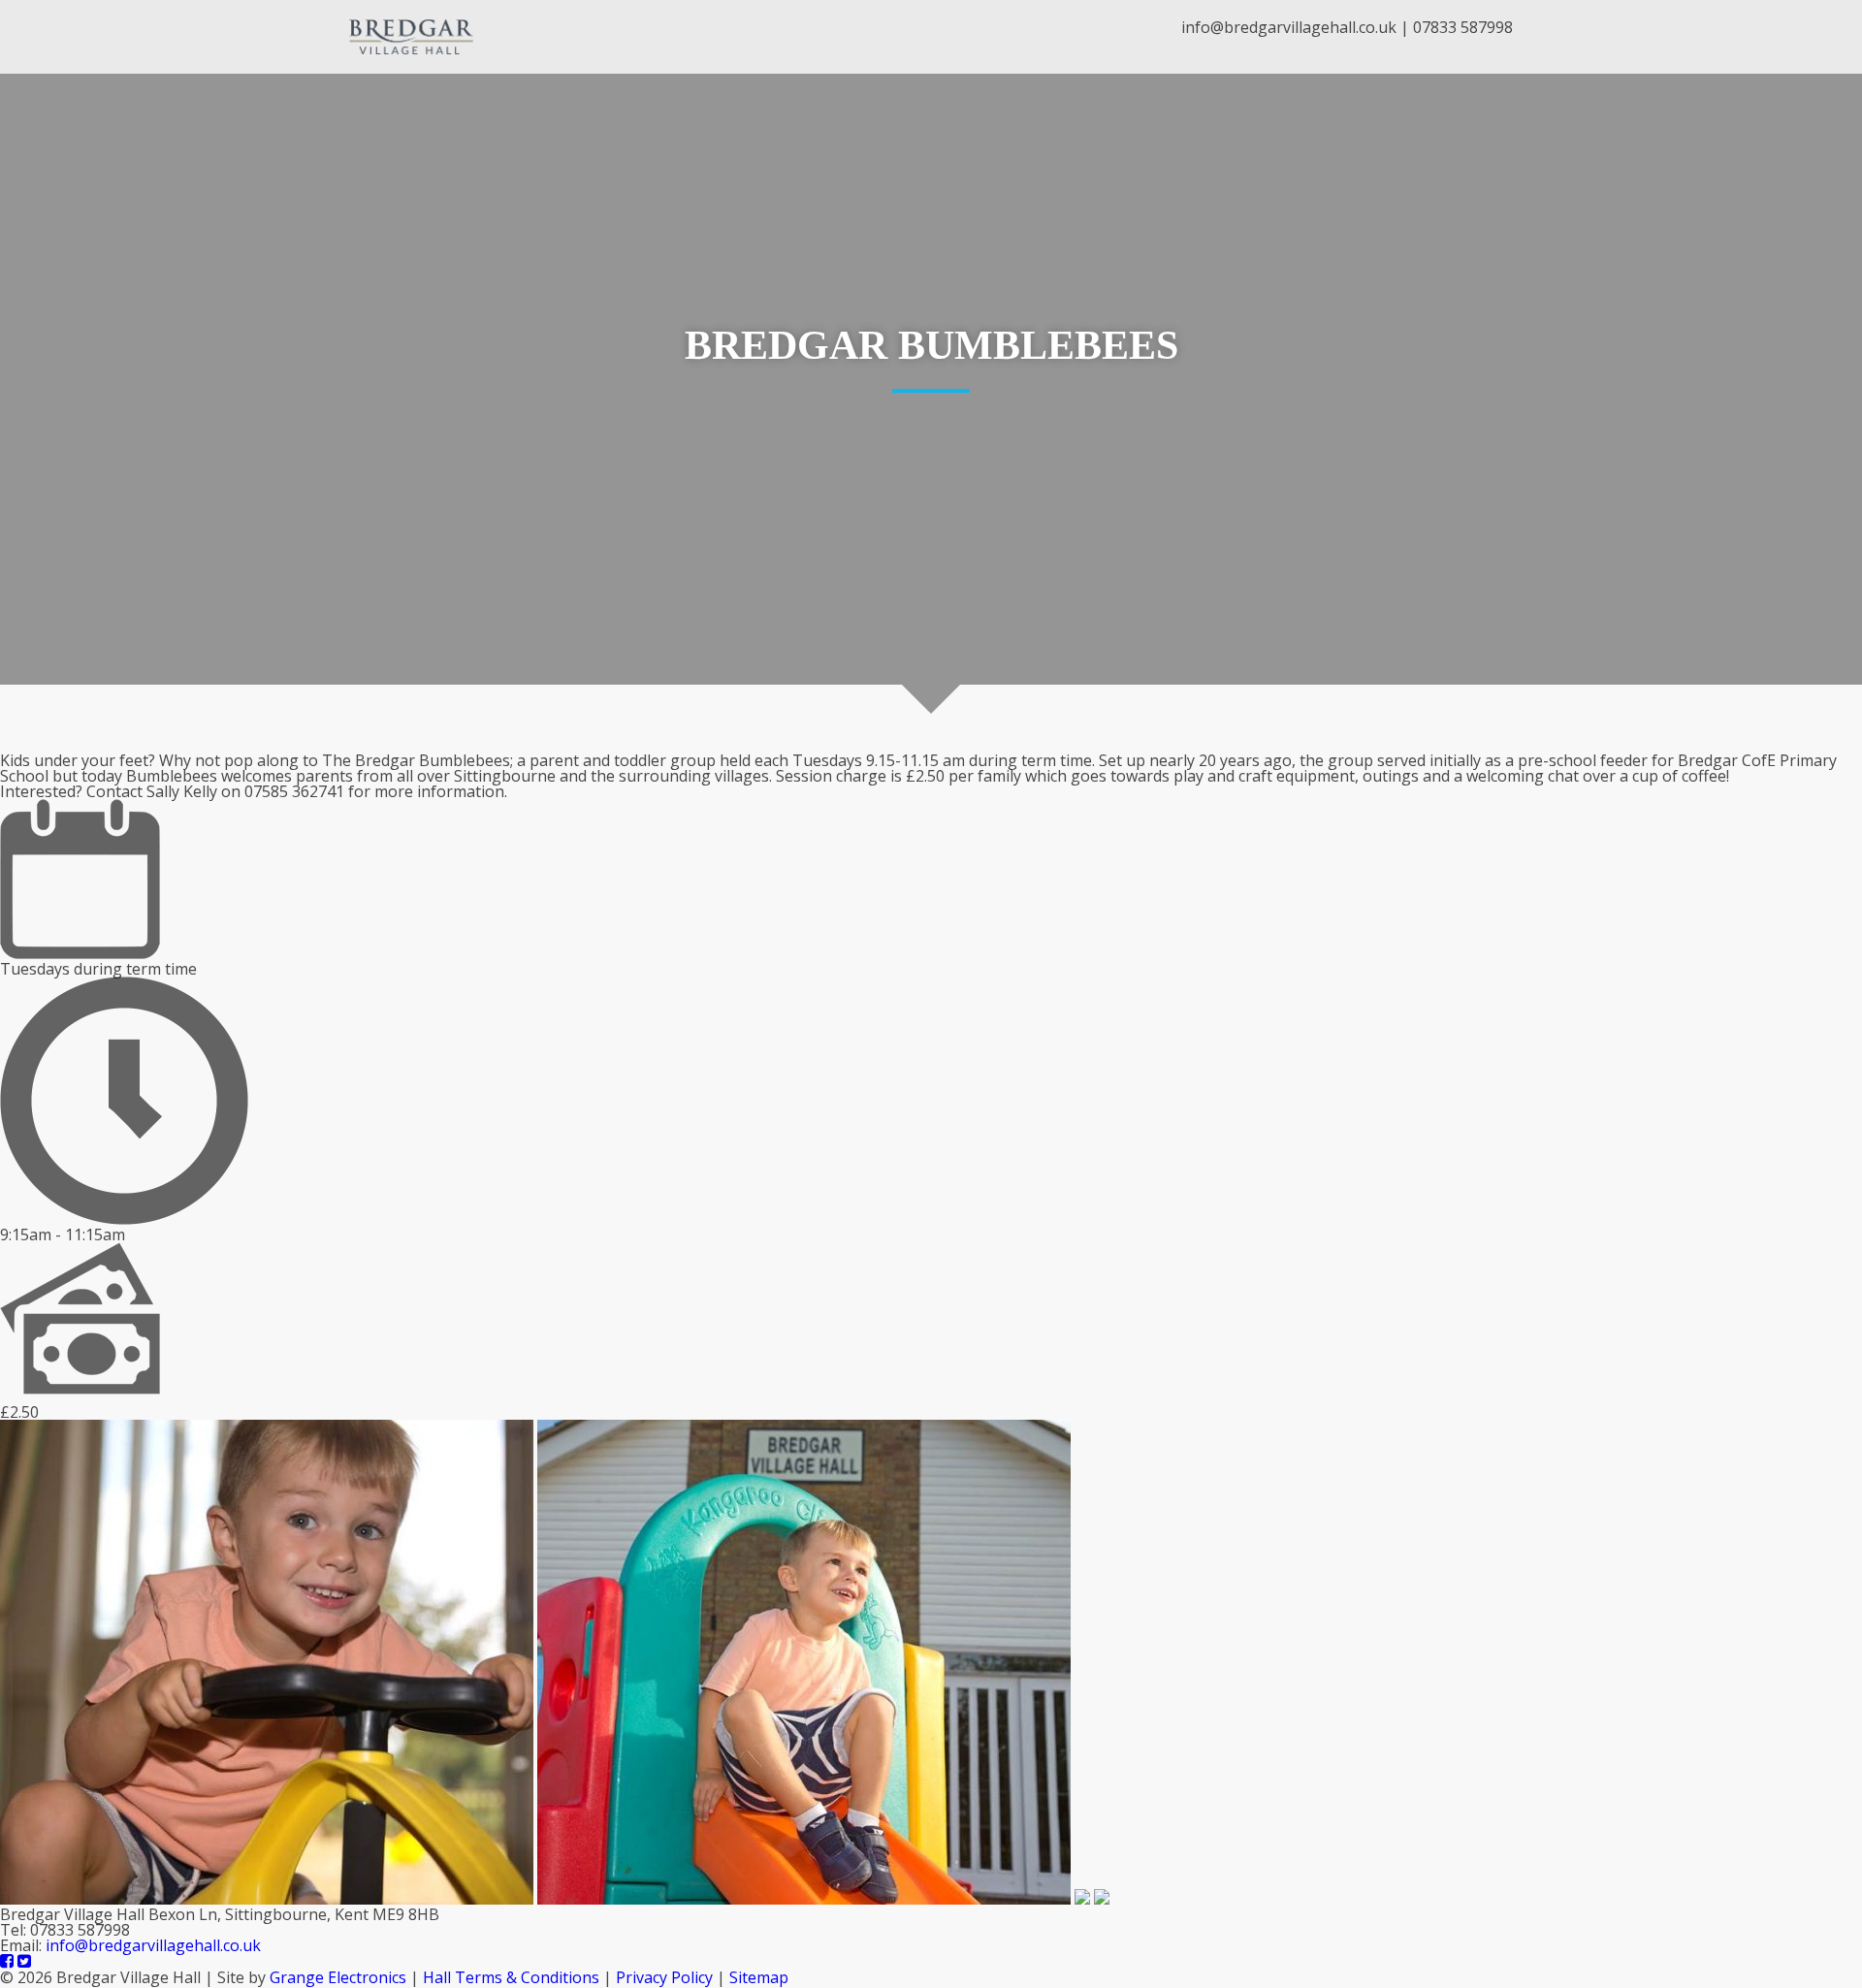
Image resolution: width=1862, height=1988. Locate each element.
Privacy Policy (664, 1977)
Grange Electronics (338, 1977)
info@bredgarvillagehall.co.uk (1289, 27)
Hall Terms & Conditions (511, 1977)
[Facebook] (7, 1962)
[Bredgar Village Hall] (411, 37)
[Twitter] (24, 1962)
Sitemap (759, 1977)
